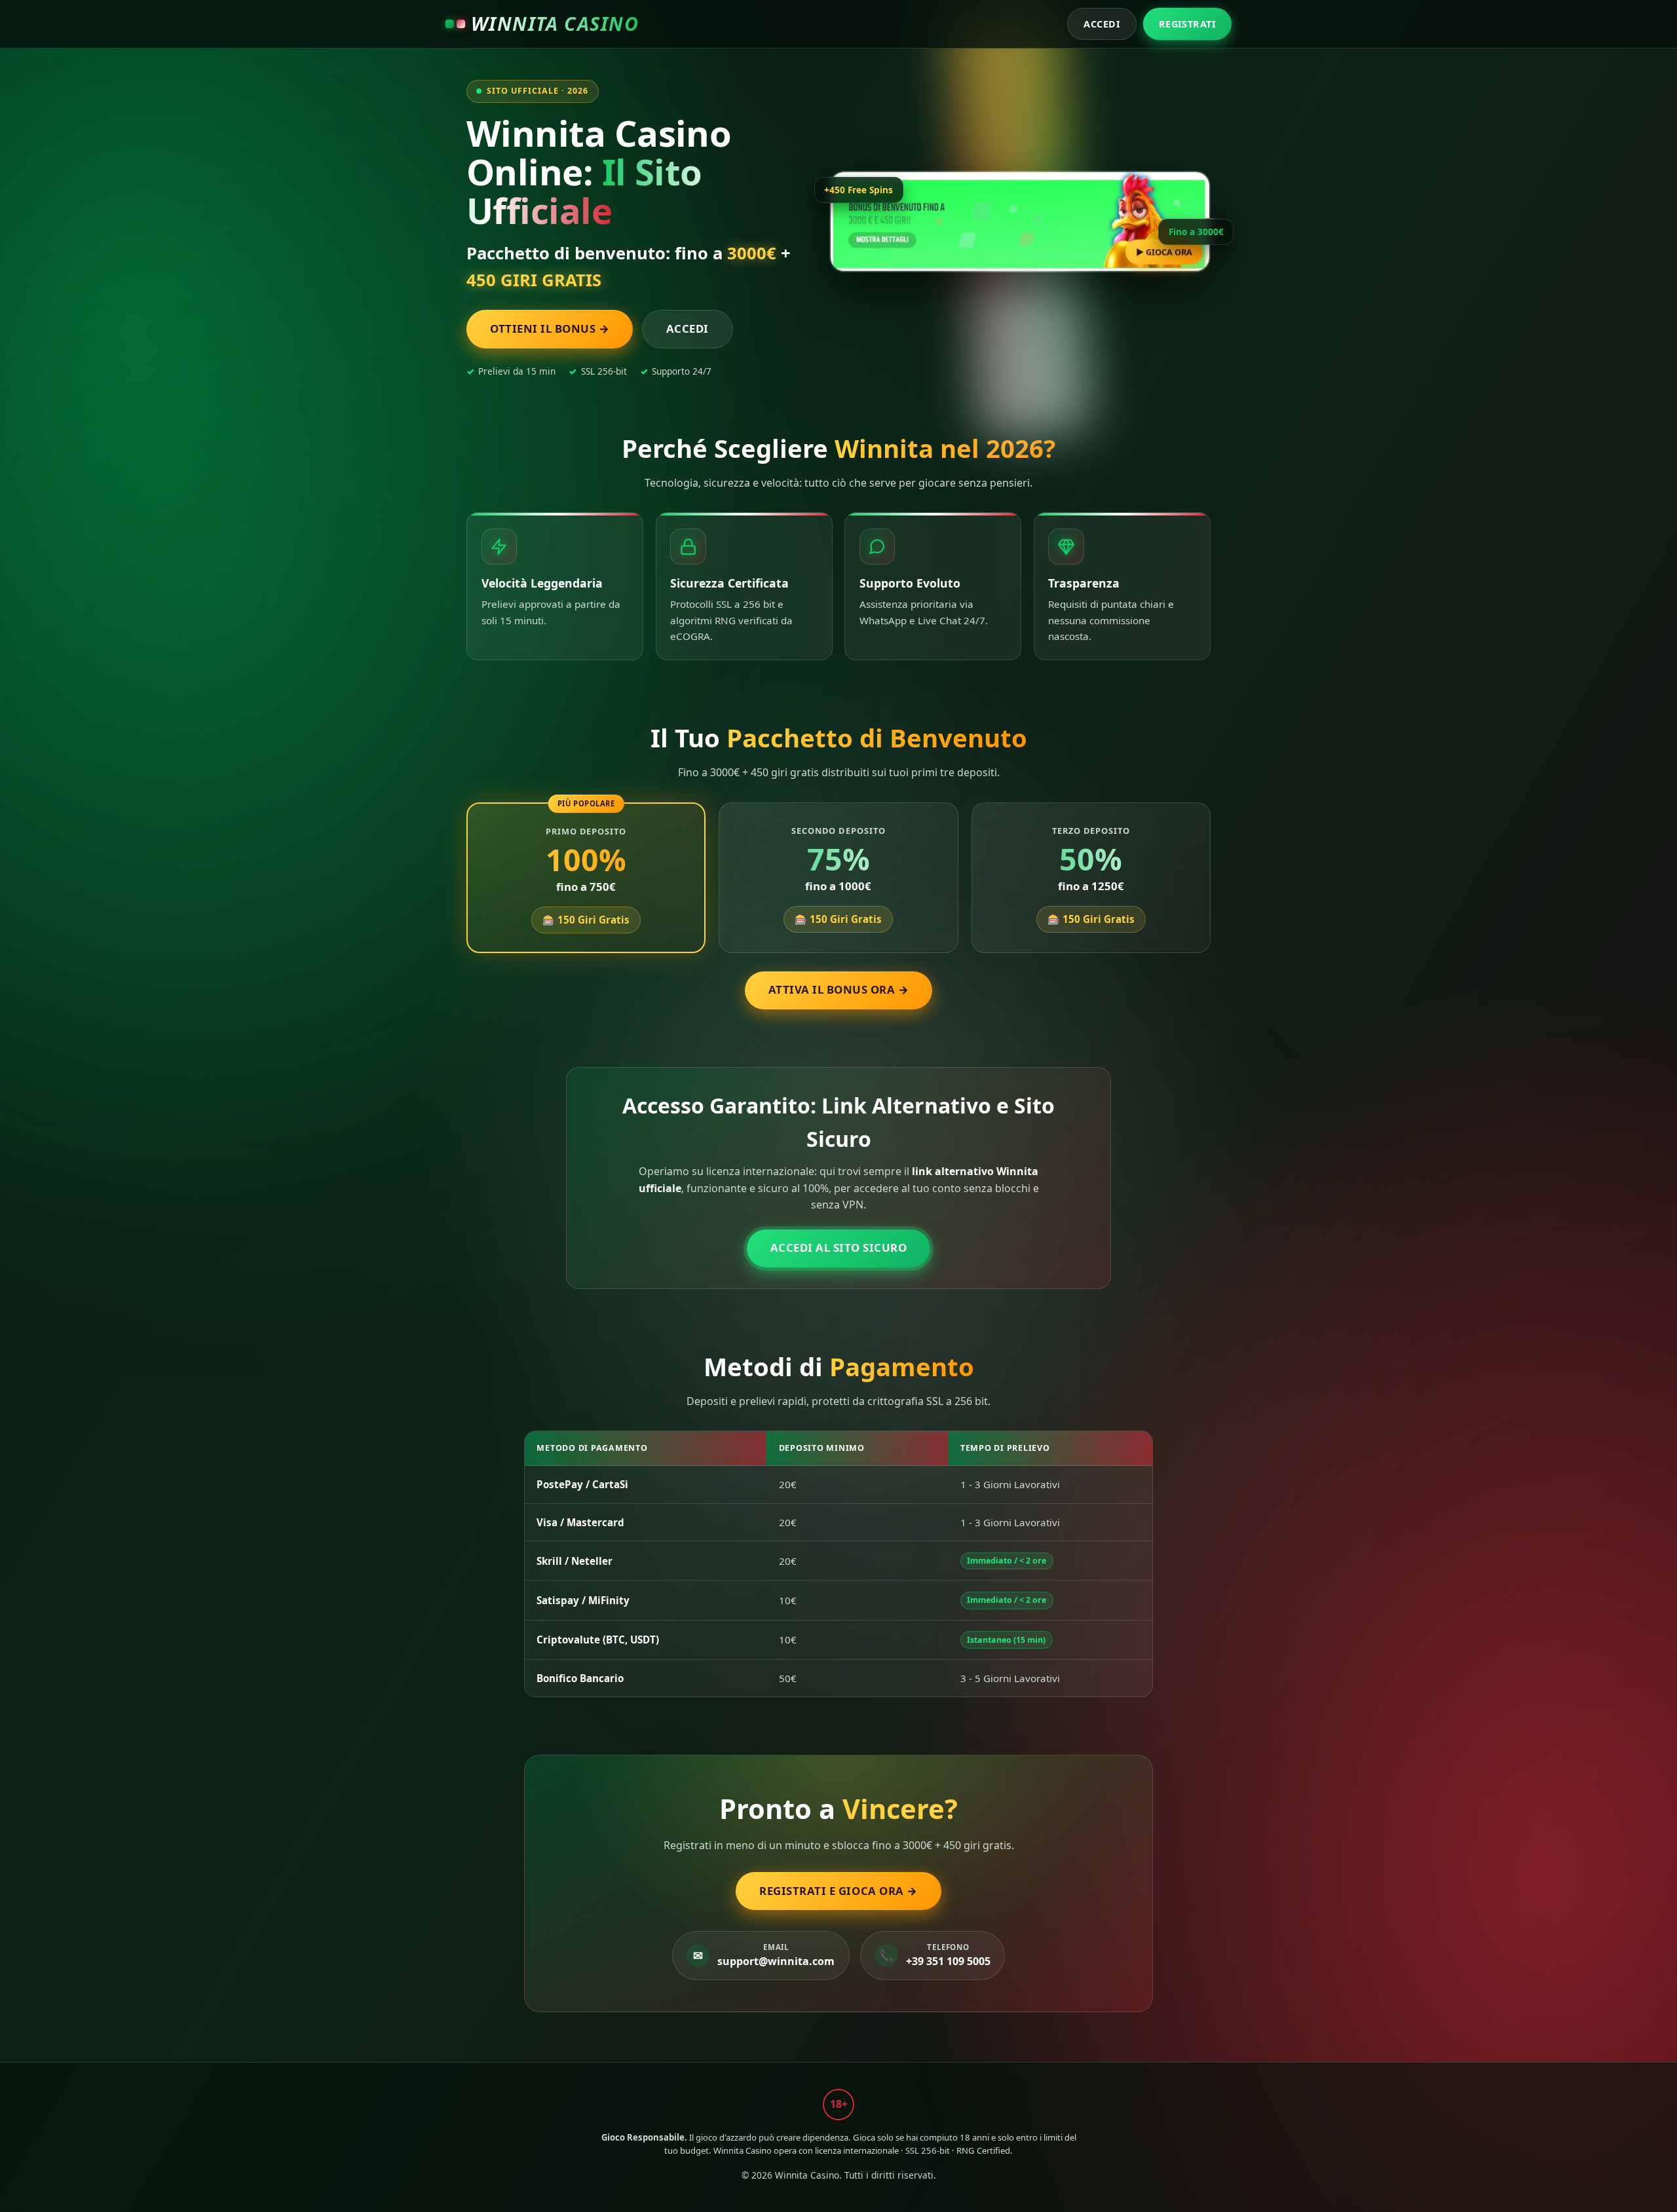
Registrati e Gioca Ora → (838, 1891)
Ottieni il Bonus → (550, 328)
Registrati (1187, 24)
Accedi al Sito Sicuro (839, 1247)
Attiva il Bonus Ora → (839, 989)
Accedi (1102, 24)
